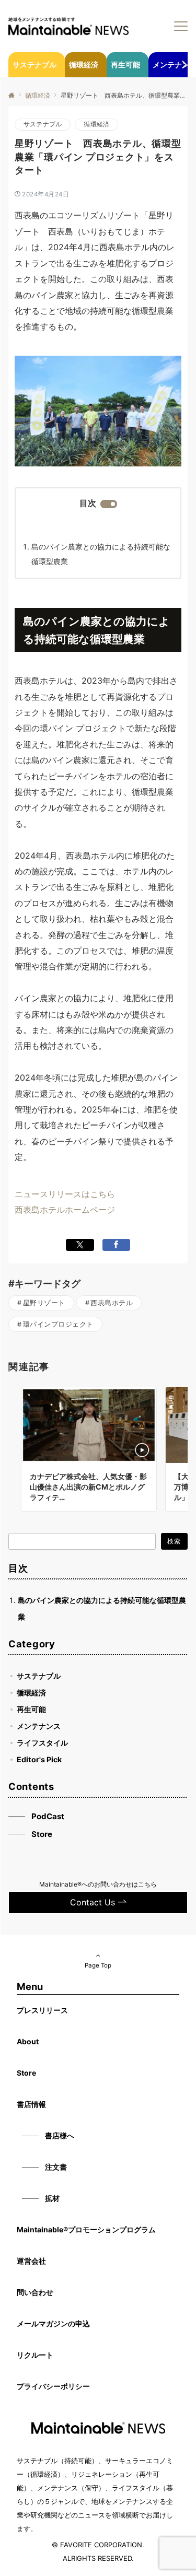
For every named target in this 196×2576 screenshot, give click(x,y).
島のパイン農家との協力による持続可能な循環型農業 (101, 554)
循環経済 (96, 124)
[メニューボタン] (181, 26)
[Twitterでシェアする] (80, 1245)
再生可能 (31, 1709)
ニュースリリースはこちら (65, 1194)
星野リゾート (44, 1303)
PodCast (48, 1816)
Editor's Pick (39, 1759)
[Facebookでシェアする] (116, 1245)
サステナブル (43, 124)
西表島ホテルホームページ (65, 1210)
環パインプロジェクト (58, 1324)
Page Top (98, 1965)
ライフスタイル (42, 1743)
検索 (174, 1541)
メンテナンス (39, 1726)
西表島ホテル (112, 1303)
